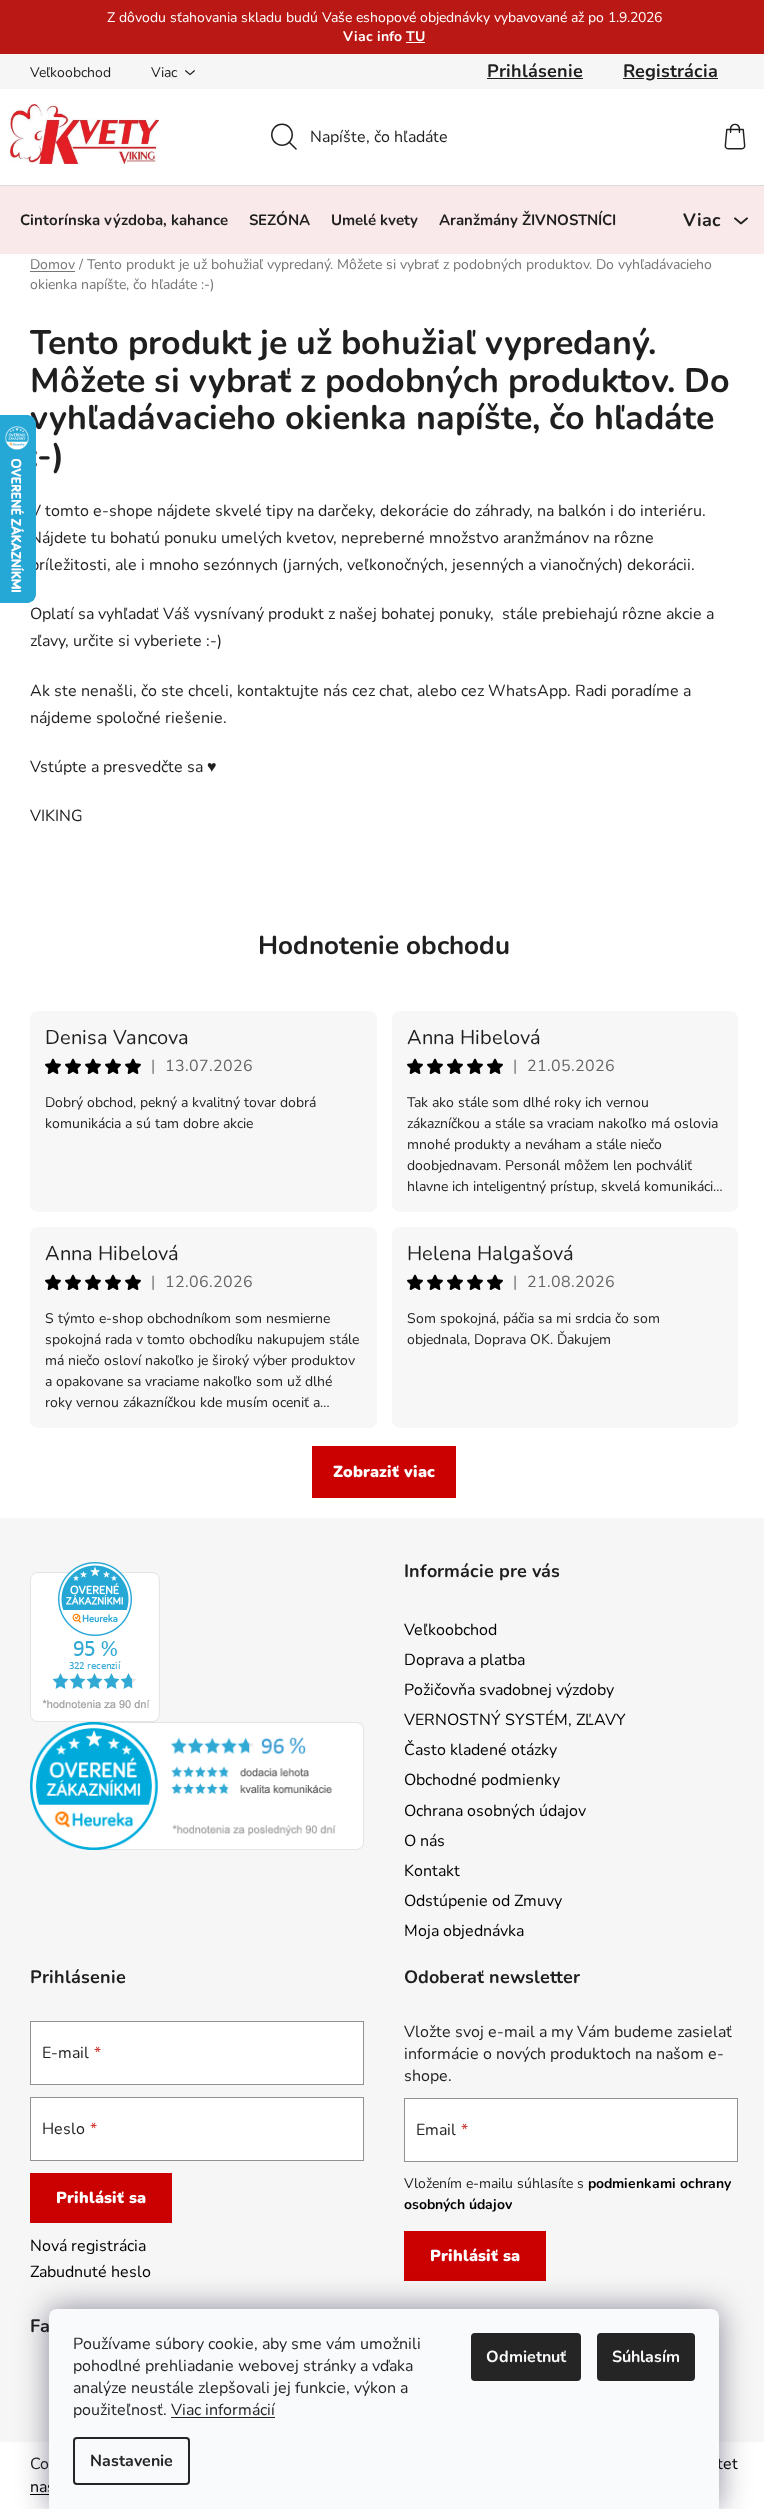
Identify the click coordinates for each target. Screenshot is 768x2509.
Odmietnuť (526, 2357)
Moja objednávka (464, 1931)
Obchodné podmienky (482, 1780)
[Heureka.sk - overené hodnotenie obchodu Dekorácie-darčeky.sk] (95, 1642)
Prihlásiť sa (101, 2198)
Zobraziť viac (384, 1472)
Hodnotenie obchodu (384, 945)
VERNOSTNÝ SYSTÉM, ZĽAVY (515, 1720)
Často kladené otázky (480, 1750)
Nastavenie (131, 2461)
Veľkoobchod (70, 72)
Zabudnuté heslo (90, 2272)
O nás (424, 1841)
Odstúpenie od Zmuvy (483, 1901)
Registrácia (670, 71)
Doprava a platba (464, 1660)
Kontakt (432, 1871)
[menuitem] (124, 220)
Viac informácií (223, 2410)
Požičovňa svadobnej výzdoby (509, 1690)
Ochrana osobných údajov (495, 1811)
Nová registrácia (88, 2246)
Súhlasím (646, 2357)
